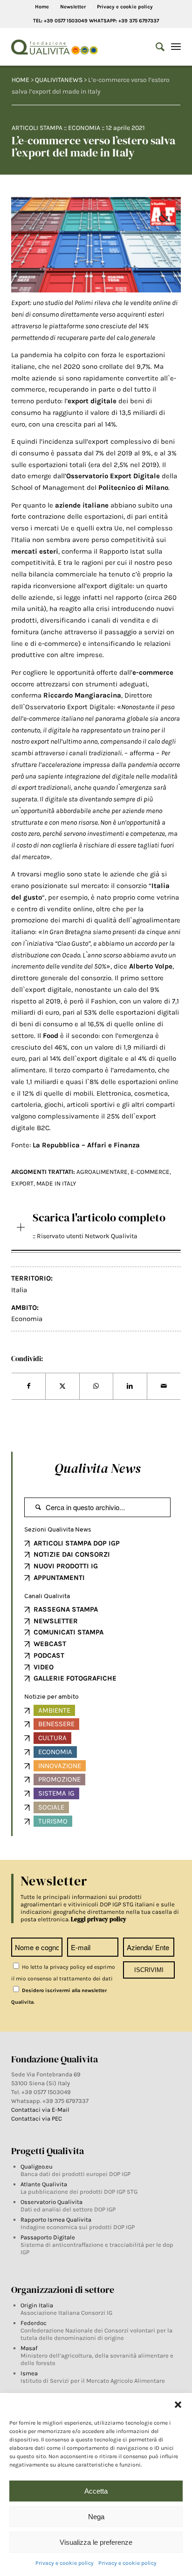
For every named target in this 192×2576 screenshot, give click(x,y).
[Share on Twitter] (62, 1386)
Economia (84, 128)
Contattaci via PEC (37, 2118)
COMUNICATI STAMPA (69, 1632)
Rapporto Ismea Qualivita (56, 2220)
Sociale (51, 1807)
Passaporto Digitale (48, 2237)
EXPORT (22, 1183)
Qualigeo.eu (37, 2166)
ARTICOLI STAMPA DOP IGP (77, 1543)
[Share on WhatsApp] (96, 1386)
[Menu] (176, 47)
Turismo (53, 1821)
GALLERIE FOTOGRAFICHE (75, 1678)
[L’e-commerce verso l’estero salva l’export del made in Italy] (96, 245)
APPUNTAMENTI (59, 1578)
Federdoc (34, 2323)
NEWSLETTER (56, 1621)
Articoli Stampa (37, 128)
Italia (19, 1290)
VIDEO (44, 1667)
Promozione (59, 1779)
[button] (178, 2405)
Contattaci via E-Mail (41, 2110)
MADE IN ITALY (56, 1183)
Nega (96, 2517)
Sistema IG (56, 1793)
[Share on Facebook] (28, 1386)
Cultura (52, 1738)
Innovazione (60, 1766)
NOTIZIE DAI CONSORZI (72, 1554)
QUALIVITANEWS (59, 80)
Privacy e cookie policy (65, 2563)
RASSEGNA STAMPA (66, 1609)
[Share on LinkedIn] (130, 1386)
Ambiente (54, 1710)
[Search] (155, 47)
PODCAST (49, 1655)
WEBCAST (50, 1644)
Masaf (29, 2348)
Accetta (96, 2491)
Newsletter (73, 7)
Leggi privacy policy (99, 1919)
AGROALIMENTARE (102, 1172)
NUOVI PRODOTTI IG (66, 1566)
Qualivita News (97, 1468)
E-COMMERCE (150, 1172)
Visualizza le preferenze (96, 2542)
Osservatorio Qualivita (51, 2202)
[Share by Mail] (164, 1386)
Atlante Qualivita (44, 2184)
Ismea (29, 2373)
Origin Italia (37, 2305)
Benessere (56, 1724)
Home (42, 7)
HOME (21, 80)
